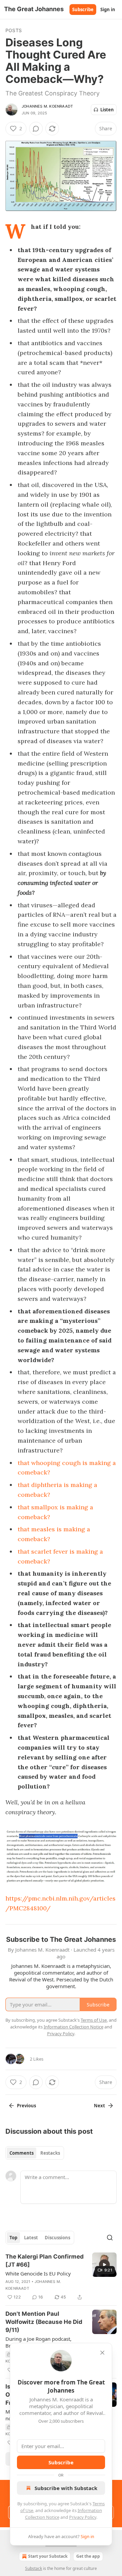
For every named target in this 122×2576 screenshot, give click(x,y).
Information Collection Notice (74, 2027)
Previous (26, 2106)
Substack (34, 2568)
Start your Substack (48, 2556)
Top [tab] (13, 2238)
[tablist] (35, 2153)
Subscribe (83, 9)
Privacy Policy (83, 2517)
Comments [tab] (22, 2153)
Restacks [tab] (50, 2153)
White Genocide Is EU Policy (38, 2273)
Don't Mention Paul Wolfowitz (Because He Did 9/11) (44, 2322)
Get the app (88, 2556)
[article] (61, 2277)
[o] (104, 2265)
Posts (14, 30)
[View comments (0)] (36, 129)
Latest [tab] (31, 2238)
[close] (102, 2353)
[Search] (110, 2238)
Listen (107, 110)
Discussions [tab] (57, 2238)
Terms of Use (94, 2020)
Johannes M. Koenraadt (47, 106)
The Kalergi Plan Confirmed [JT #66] (45, 2261)
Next (99, 2106)
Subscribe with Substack (66, 2488)
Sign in (108, 9)
